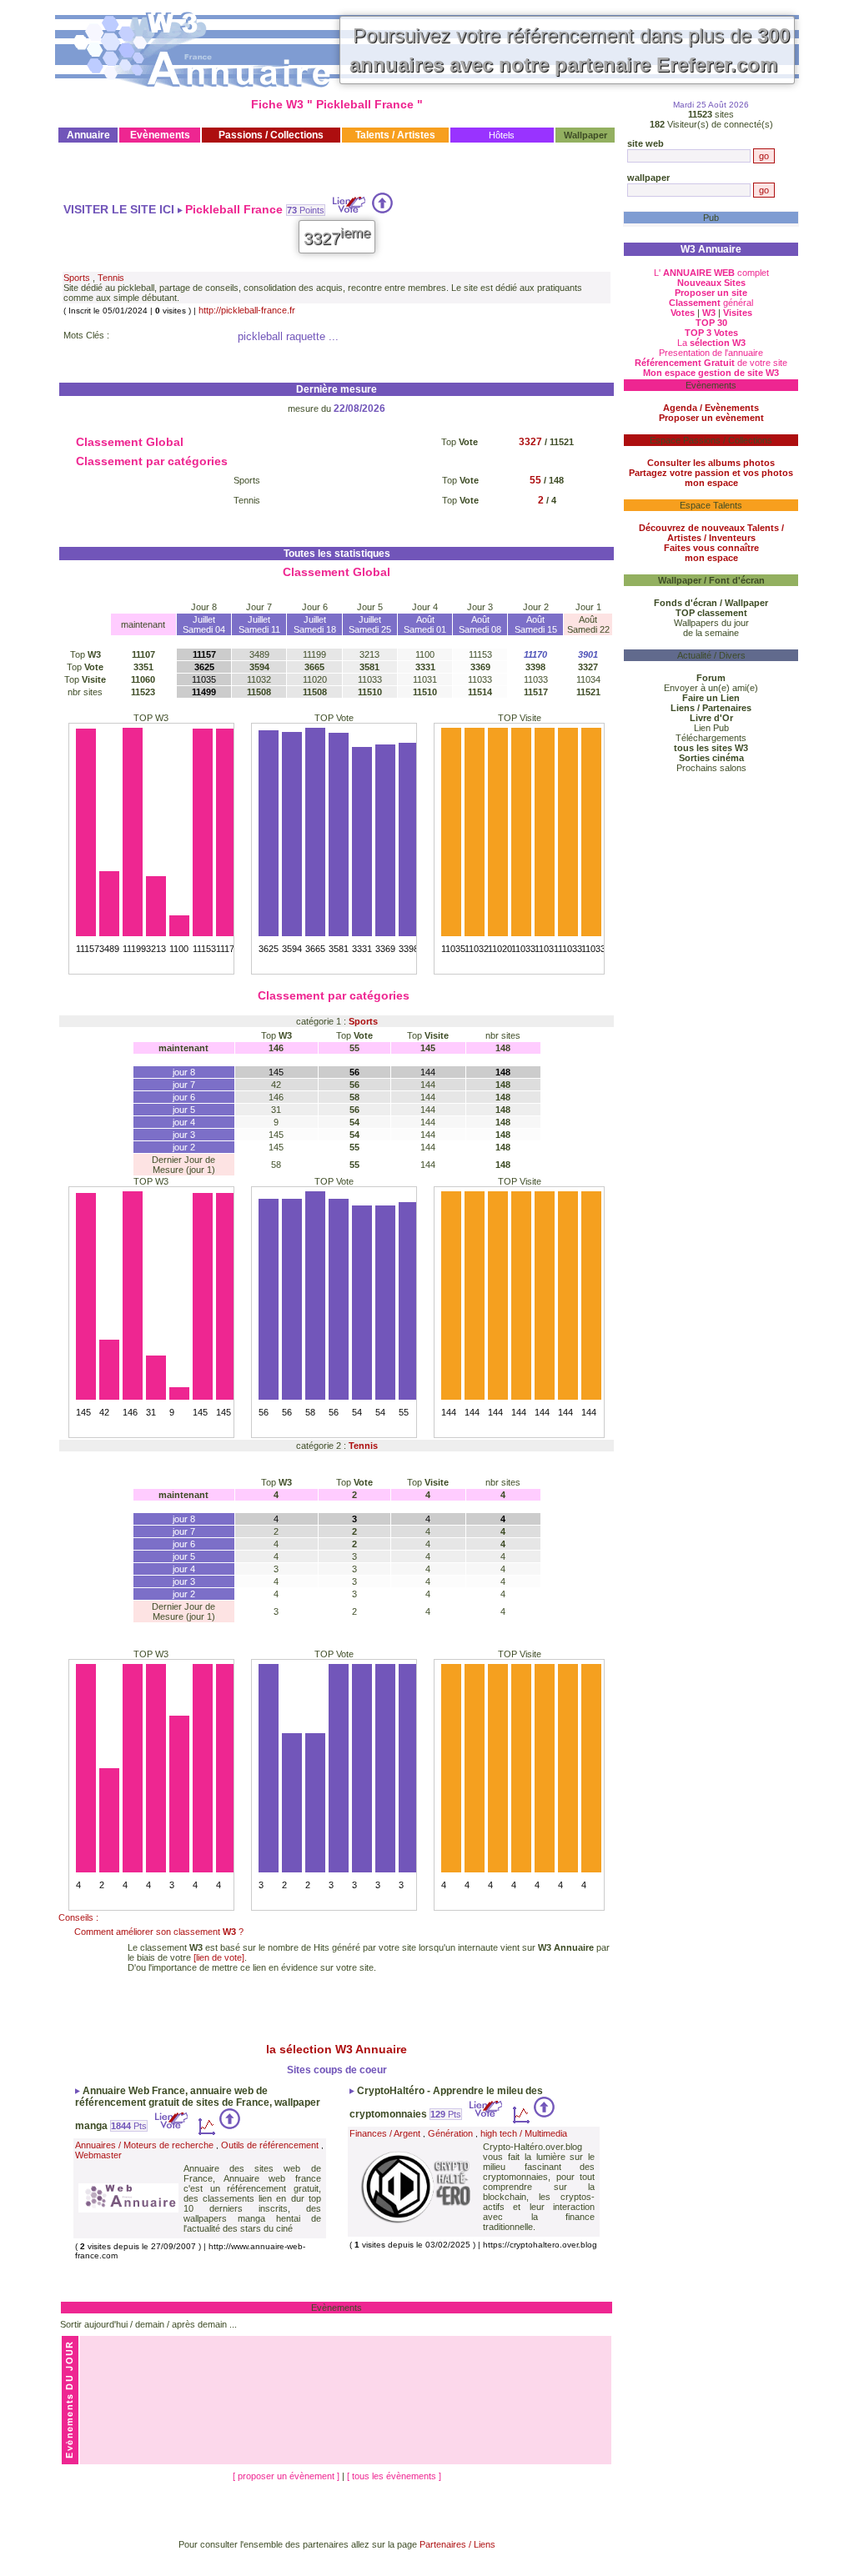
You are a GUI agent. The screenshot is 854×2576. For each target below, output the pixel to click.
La (711, 343)
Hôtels (502, 135)
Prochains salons (711, 768)
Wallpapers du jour (711, 623)
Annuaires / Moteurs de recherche (144, 2145)
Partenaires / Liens (457, 2544)
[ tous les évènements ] (394, 2476)
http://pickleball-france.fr (247, 310)
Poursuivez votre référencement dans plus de (570, 50)
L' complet (711, 273)
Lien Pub (711, 728)
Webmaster (98, 2155)
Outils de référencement (270, 2145)
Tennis (111, 278)
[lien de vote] (219, 1957)
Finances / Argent (385, 2133)
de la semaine (711, 633)
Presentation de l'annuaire (711, 353)
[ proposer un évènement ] (287, 2476)
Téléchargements (711, 738)
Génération (450, 2133)
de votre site (711, 363)
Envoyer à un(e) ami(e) (711, 688)
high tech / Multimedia (524, 2133)
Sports (77, 278)
